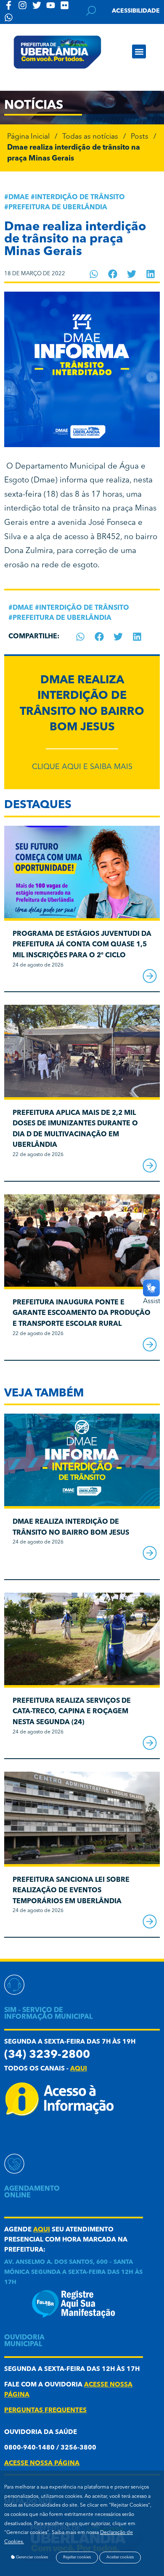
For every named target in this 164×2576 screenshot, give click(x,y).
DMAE (19, 198)
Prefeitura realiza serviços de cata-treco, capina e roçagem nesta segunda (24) (72, 1712)
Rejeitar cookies (77, 2557)
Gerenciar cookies (32, 2557)
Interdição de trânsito (80, 198)
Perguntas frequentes (45, 2411)
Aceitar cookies (120, 2557)
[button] (139, 51)
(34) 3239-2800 (47, 2055)
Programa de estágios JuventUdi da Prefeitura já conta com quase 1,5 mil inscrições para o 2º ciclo (82, 945)
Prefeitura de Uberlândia (58, 208)
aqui (79, 2069)
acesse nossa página (42, 2464)
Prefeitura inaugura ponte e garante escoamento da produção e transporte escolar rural (82, 1313)
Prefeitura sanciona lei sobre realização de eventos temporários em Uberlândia (71, 1891)
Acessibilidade (136, 11)
